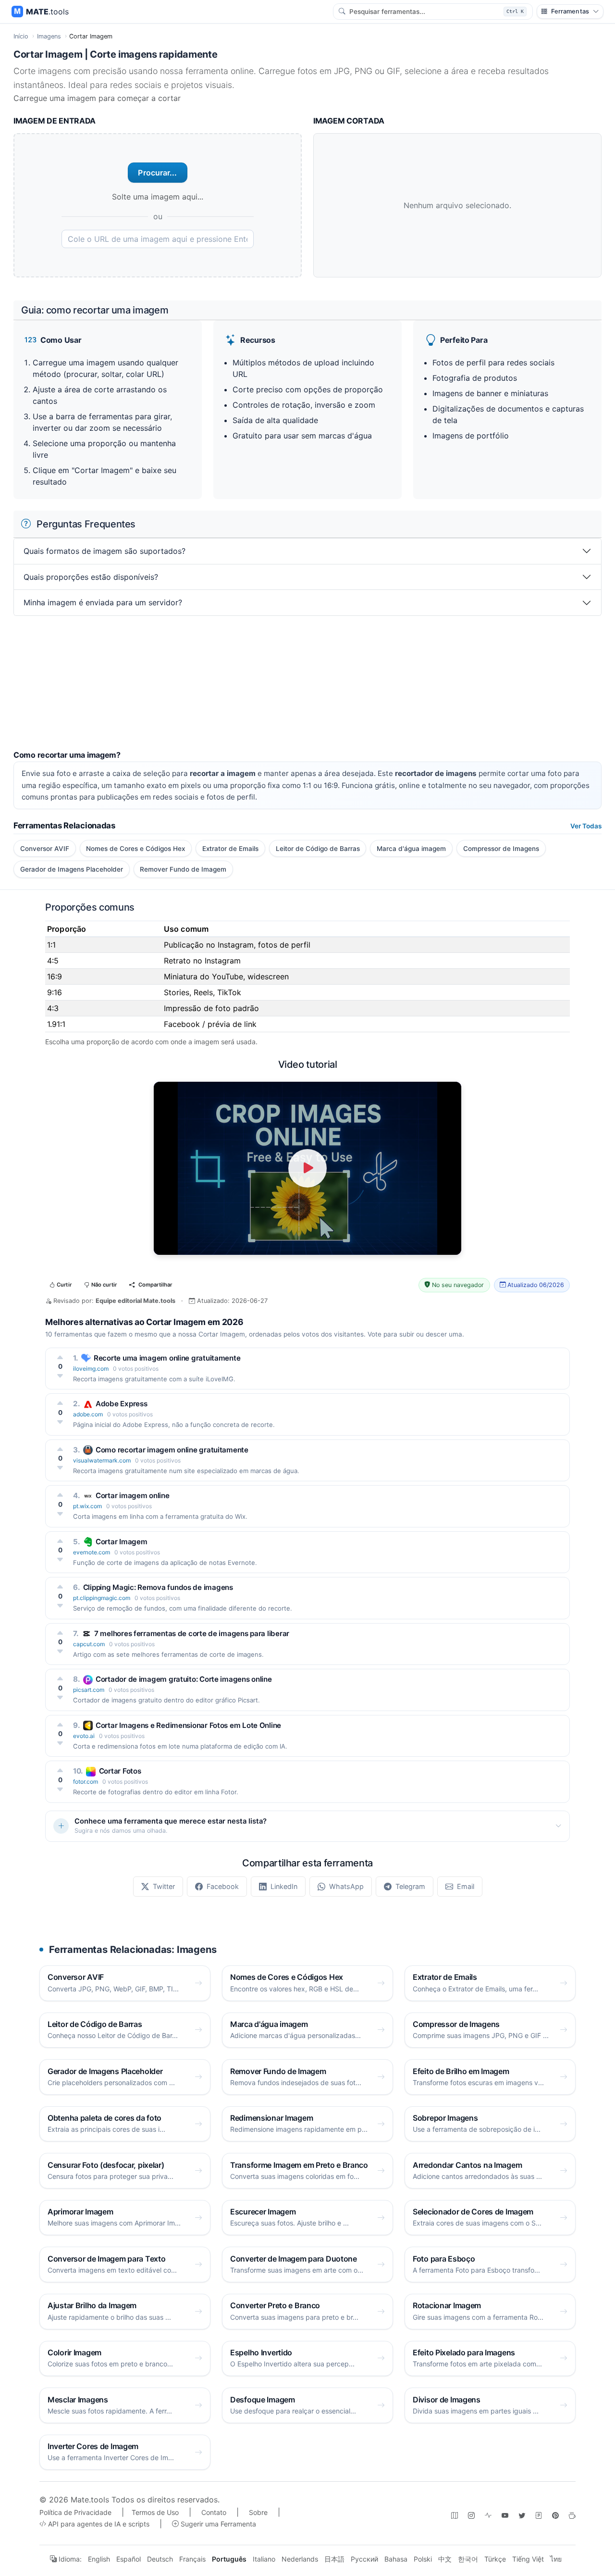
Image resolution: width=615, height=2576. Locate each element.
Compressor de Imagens (501, 849)
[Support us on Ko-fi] (572, 2515)
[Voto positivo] (60, 1357)
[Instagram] (471, 2515)
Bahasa (396, 2559)
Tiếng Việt (528, 2559)
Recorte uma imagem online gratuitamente (167, 1358)
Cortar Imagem (121, 1542)
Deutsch (160, 2559)
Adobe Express (121, 1404)
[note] (539, 2515)
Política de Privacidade (75, 2512)
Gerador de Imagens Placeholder (72, 869)
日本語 (334, 2559)
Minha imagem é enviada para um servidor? (103, 602)
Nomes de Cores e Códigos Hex (135, 849)
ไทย (556, 2559)
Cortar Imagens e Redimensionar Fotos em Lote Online (188, 1725)
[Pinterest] (555, 2515)
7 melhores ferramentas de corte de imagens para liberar (192, 1633)
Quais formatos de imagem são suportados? (105, 551)
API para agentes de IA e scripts (98, 2524)
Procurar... (157, 173)
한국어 (468, 2559)
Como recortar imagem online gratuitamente (172, 1450)
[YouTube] (505, 2515)
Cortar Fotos (120, 1771)
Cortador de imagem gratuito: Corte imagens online (184, 1679)
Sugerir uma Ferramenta (217, 2524)
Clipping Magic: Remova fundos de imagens (158, 1587)
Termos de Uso (155, 2512)
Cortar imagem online (133, 1495)
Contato (214, 2512)
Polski (423, 2559)
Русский (364, 2559)
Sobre (258, 2512)
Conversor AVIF (45, 849)
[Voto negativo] (60, 1376)
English (99, 2559)
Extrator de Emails (230, 849)
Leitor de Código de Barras (318, 849)
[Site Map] (455, 2515)
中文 (445, 2559)
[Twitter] (522, 2515)
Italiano (264, 2559)
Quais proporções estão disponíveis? (91, 577)
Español (129, 2559)
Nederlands (300, 2559)
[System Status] (488, 2515)
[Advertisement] (302, 683)
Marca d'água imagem (411, 849)
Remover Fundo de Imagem (183, 869)
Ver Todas (586, 826)
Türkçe (495, 2559)
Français (192, 2559)
